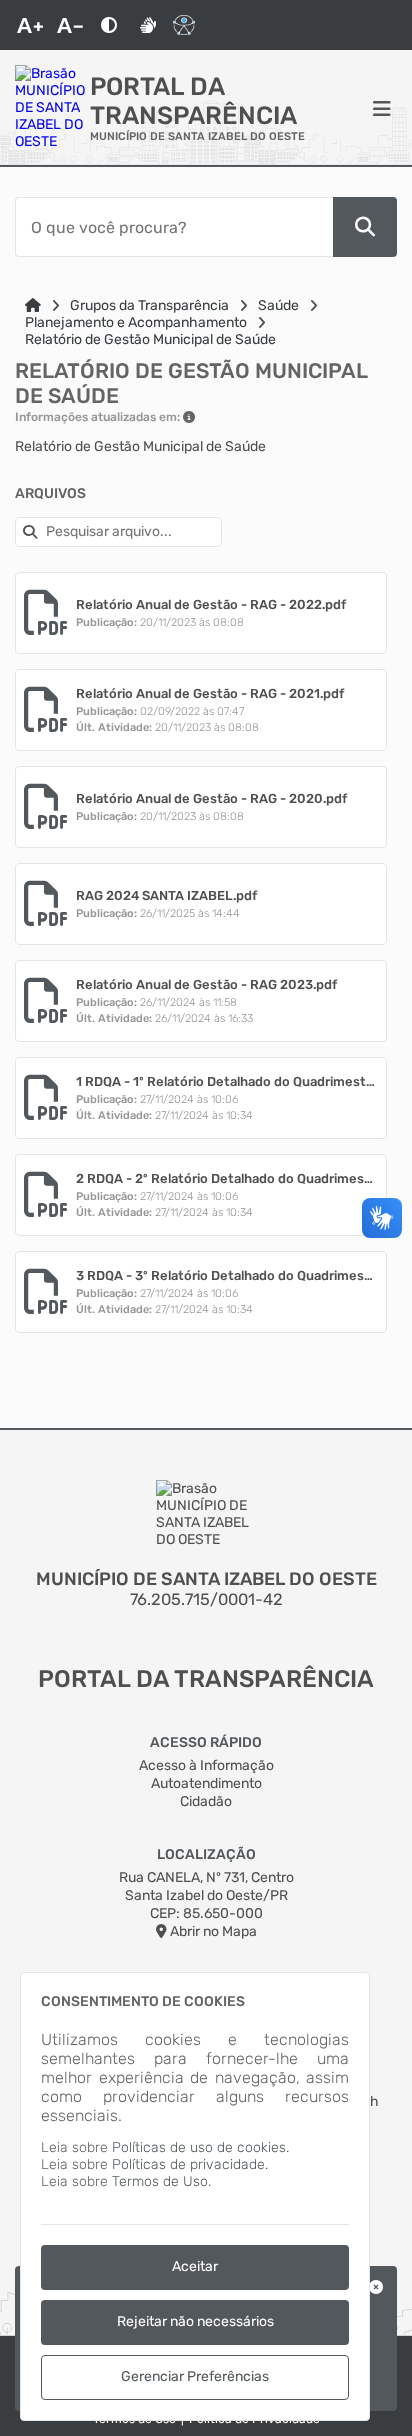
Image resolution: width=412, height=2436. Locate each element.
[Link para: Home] (33, 305)
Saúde (278, 305)
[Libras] (148, 25)
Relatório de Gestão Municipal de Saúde (150, 339)
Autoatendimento (206, 1783)
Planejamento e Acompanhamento (136, 322)
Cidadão (206, 1801)
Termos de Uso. (161, 2181)
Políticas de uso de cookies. (200, 2147)
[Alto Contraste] (109, 25)
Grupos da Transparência (149, 305)
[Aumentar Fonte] (30, 25)
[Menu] (382, 108)
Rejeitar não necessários (195, 2321)
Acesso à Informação (206, 1765)
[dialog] (195, 2196)
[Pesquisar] (365, 227)
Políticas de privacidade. (190, 2164)
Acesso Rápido (206, 1742)
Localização (206, 1854)
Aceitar (195, 2266)
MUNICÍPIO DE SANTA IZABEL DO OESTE (197, 136)
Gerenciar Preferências (195, 2376)
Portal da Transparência (193, 101)
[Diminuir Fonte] (70, 25)
